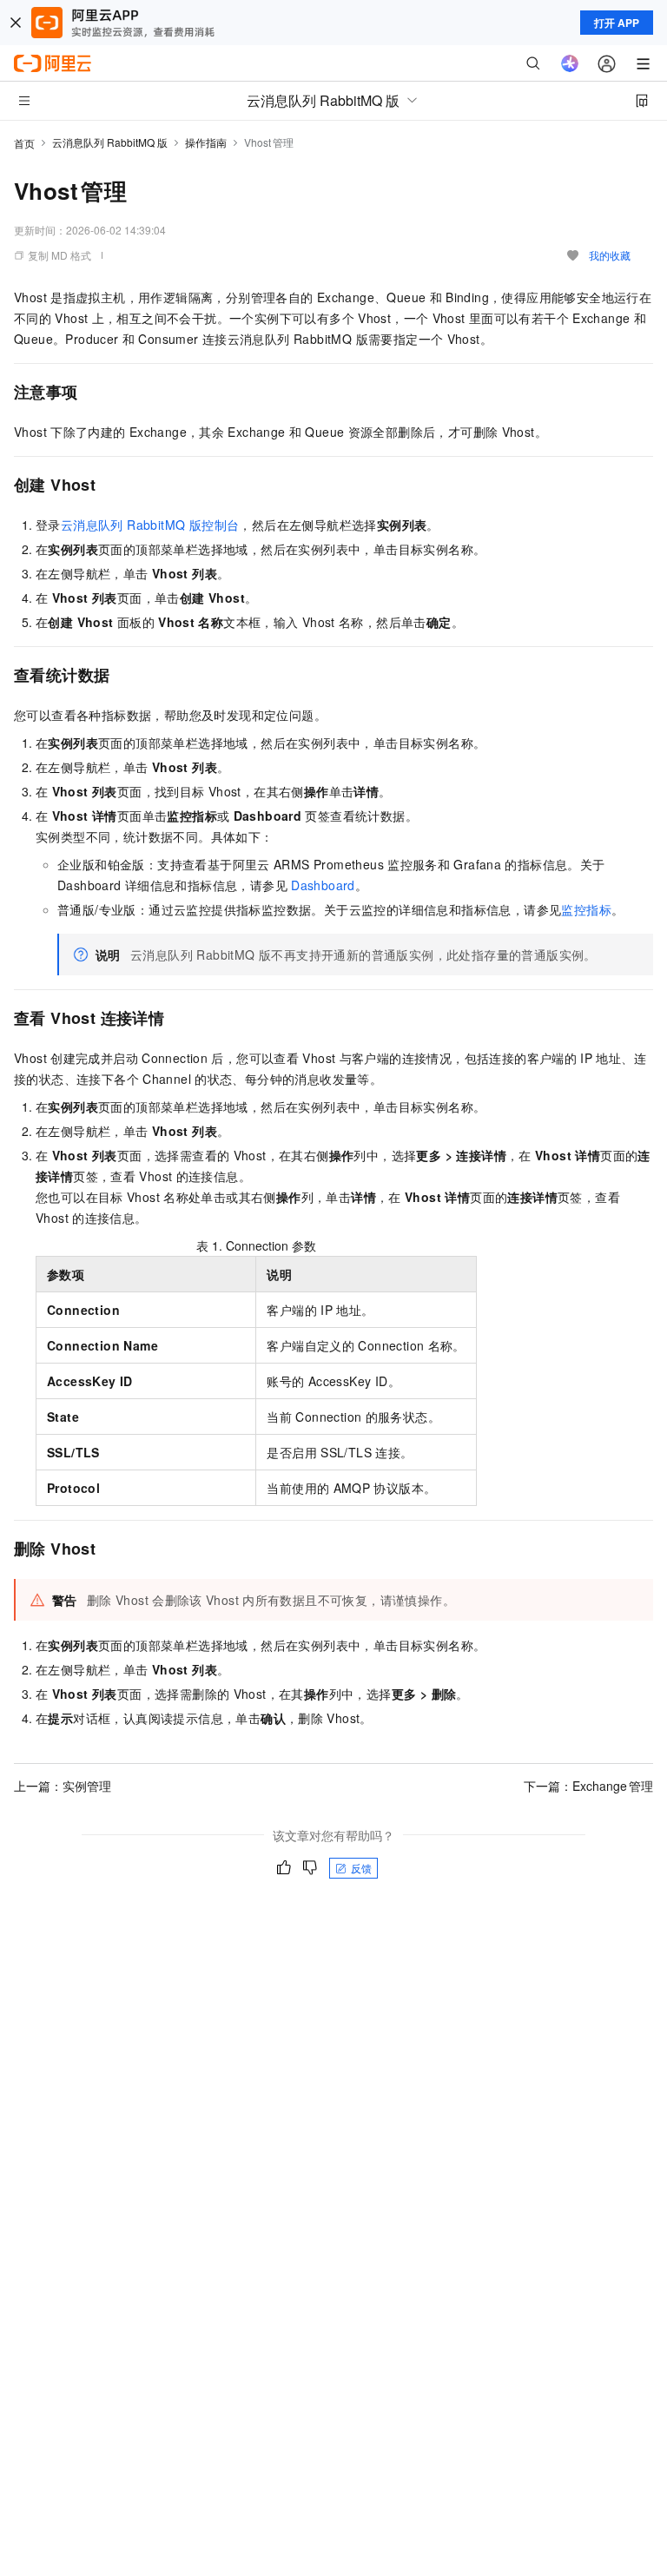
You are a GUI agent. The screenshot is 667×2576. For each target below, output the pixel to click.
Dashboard (323, 885)
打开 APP (617, 23)
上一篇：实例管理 (63, 1786)
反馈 (361, 1868)
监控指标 (586, 909)
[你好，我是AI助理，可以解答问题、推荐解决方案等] (570, 63)
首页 (24, 143)
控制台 (150, 525)
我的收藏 (610, 255)
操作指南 (206, 142)
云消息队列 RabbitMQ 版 (110, 142)
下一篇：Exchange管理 (588, 1786)
